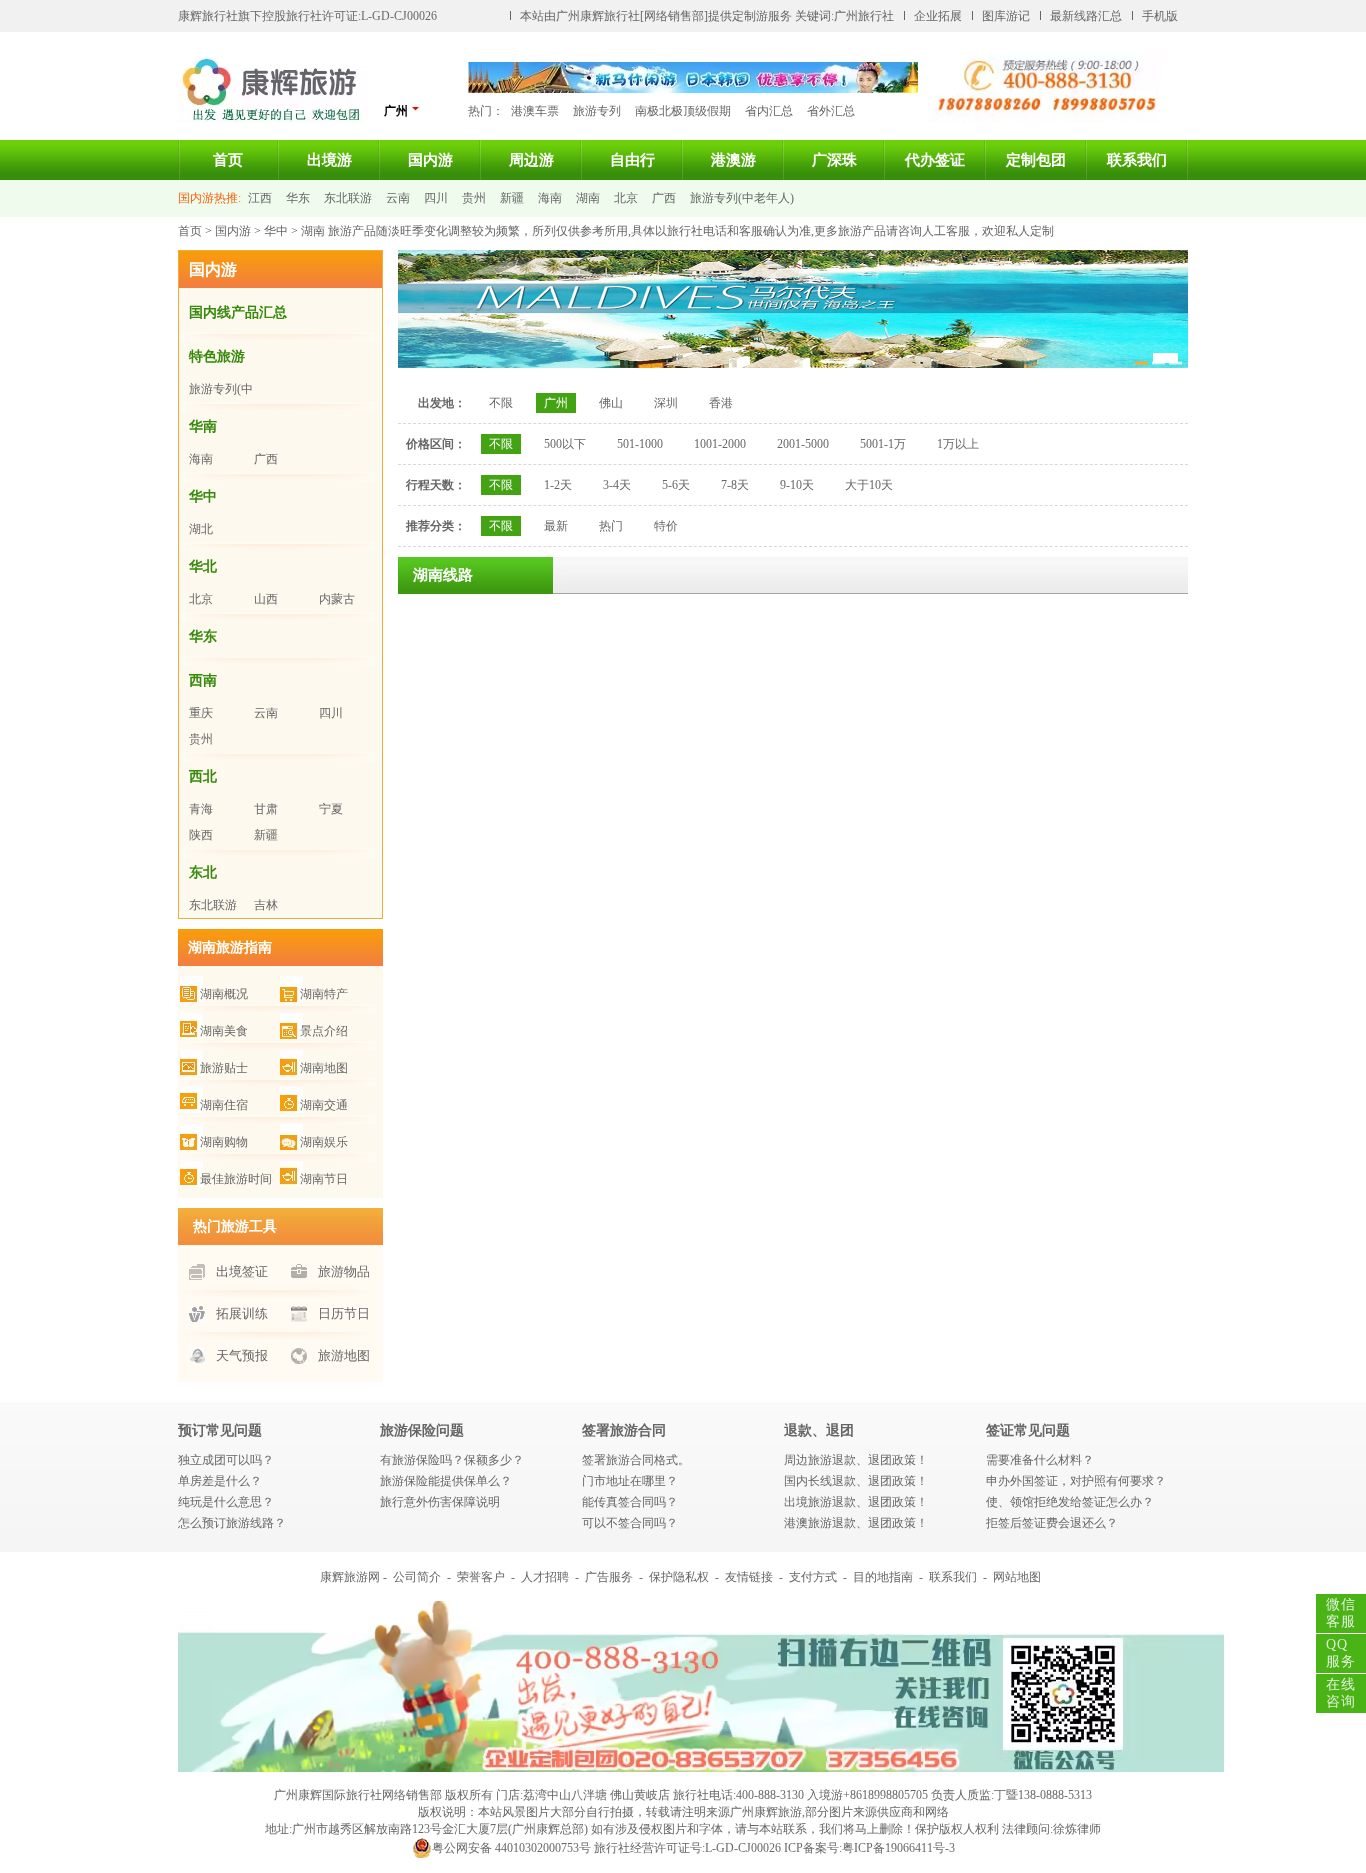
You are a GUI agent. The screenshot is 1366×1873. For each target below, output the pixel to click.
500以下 (565, 444)
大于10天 (869, 485)
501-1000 (640, 444)
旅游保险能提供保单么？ (446, 1481)
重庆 (201, 713)
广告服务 (609, 1577)
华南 (203, 426)
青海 (201, 809)
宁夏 (331, 809)
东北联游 (348, 198)
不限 (501, 403)
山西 (266, 599)
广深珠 (834, 160)
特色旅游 (217, 356)
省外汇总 (831, 111)
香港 (721, 403)
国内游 (430, 160)
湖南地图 (324, 1068)
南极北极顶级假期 (683, 111)
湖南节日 (324, 1179)
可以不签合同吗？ (630, 1523)
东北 (203, 872)
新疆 (512, 198)
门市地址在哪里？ (630, 1481)
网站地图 (1017, 1577)
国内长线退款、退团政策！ (856, 1481)
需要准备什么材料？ (1040, 1460)
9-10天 (797, 485)
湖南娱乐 (324, 1142)
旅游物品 (344, 1271)
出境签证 (242, 1271)
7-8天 (735, 485)
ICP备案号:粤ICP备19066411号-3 (869, 1848)
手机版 (1160, 16)
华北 (203, 566)
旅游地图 (344, 1355)
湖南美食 (224, 1031)
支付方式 (813, 1577)
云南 (398, 198)
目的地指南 (883, 1577)
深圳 (666, 403)
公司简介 (417, 1577)
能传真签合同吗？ (630, 1502)
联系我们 (1137, 160)
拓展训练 (242, 1313)
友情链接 (749, 1577)
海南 (550, 198)
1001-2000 (720, 444)
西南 (203, 680)
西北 (203, 776)
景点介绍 (324, 1031)
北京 (626, 198)
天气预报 (242, 1355)
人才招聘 (545, 1577)
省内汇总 (769, 111)
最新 (556, 526)
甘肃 (266, 809)
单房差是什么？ (220, 1481)
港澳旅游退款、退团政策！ (856, 1523)
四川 (436, 198)
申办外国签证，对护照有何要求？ (1076, 1481)
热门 (611, 526)
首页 (228, 160)
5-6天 (676, 485)
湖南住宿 (224, 1105)
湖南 (588, 198)
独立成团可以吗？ (226, 1460)
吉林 (266, 905)
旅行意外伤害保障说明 (440, 1502)
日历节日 (344, 1313)
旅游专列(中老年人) (742, 198)
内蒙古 (337, 599)
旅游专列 (597, 111)
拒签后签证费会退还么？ (1052, 1523)
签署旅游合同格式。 (636, 1460)
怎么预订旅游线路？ (232, 1523)
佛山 (611, 403)
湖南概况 (224, 994)
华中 (276, 231)
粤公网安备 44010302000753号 (511, 1848)
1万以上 (958, 444)
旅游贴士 (224, 1068)
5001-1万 (883, 444)
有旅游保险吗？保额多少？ (452, 1460)
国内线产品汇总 (238, 312)
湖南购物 (224, 1142)
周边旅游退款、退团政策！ (856, 1460)
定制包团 (1036, 160)
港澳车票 (535, 111)
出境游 (329, 160)
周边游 (531, 160)
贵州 (474, 198)
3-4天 (617, 485)
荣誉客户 (481, 1577)
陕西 (201, 835)
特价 (666, 526)
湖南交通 (324, 1105)
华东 (298, 198)
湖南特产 (324, 994)
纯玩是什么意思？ (226, 1502)
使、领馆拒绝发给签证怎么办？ (1070, 1502)
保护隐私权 (679, 1577)
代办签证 (935, 160)
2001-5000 (803, 444)
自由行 (632, 160)
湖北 (201, 529)
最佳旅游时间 (236, 1179)
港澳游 (733, 160)
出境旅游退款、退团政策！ (856, 1502)
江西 (260, 198)
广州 (556, 403)
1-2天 (558, 485)
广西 (664, 198)
